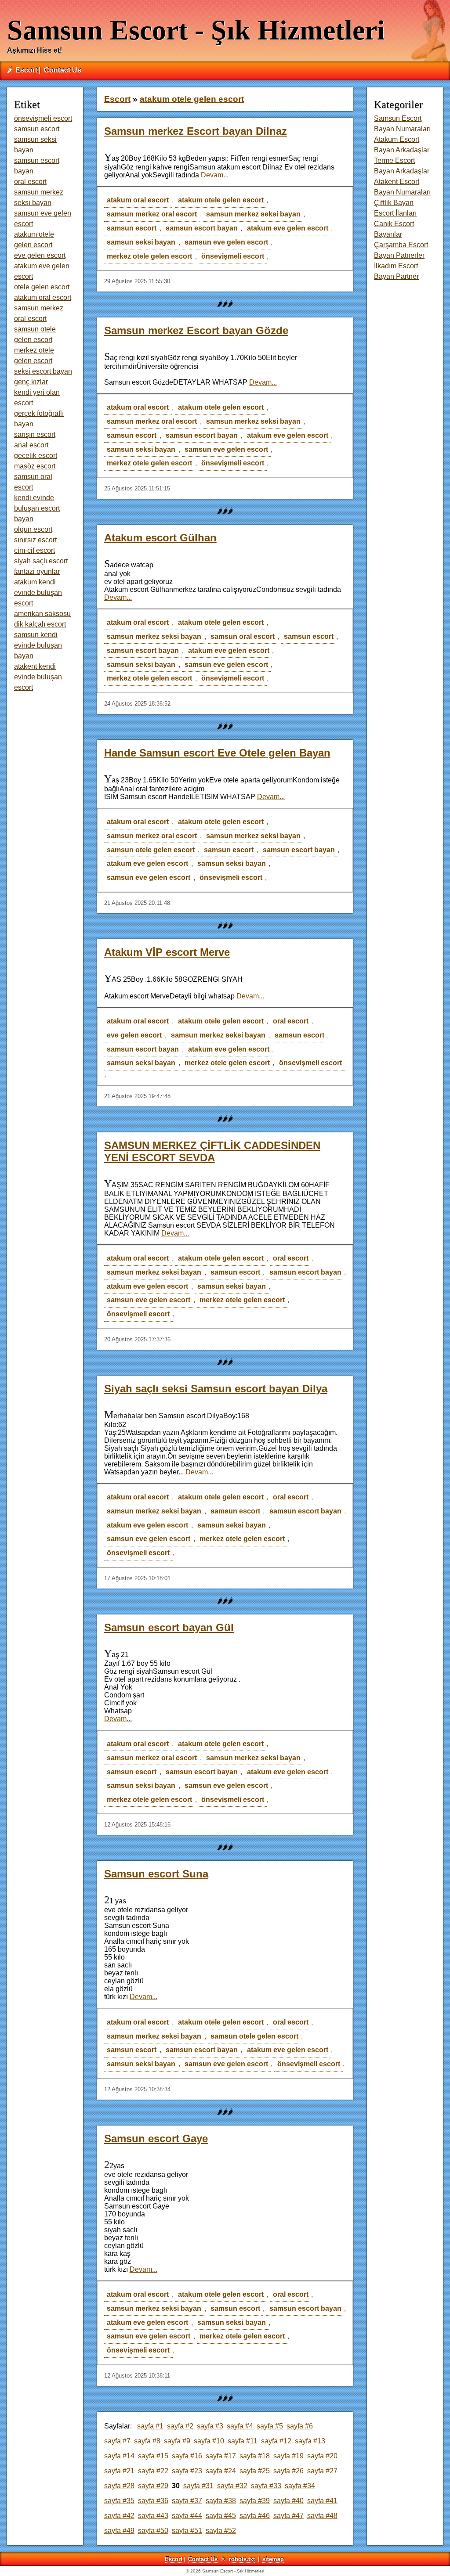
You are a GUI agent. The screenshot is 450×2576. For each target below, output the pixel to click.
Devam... (215, 175)
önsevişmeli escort (233, 256)
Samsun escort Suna (156, 1874)
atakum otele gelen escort (221, 200)
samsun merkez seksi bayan (253, 214)
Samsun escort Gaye (156, 2138)
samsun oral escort (243, 636)
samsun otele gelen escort (151, 850)
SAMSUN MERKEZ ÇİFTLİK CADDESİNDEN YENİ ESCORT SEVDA (212, 1151)
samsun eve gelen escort (226, 242)
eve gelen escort (134, 1035)
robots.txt (242, 2559)
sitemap (273, 2559)
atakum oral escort (138, 200)
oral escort (291, 1021)
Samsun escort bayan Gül (169, 1627)
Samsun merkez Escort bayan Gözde (196, 330)
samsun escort (132, 228)
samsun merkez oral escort (152, 214)
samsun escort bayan (202, 228)
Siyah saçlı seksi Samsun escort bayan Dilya (216, 1389)
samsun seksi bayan (141, 242)
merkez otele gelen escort (149, 256)
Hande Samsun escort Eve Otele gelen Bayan (217, 753)
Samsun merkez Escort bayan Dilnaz (196, 131)
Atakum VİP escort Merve (167, 952)
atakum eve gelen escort (288, 228)
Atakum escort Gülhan (160, 538)
